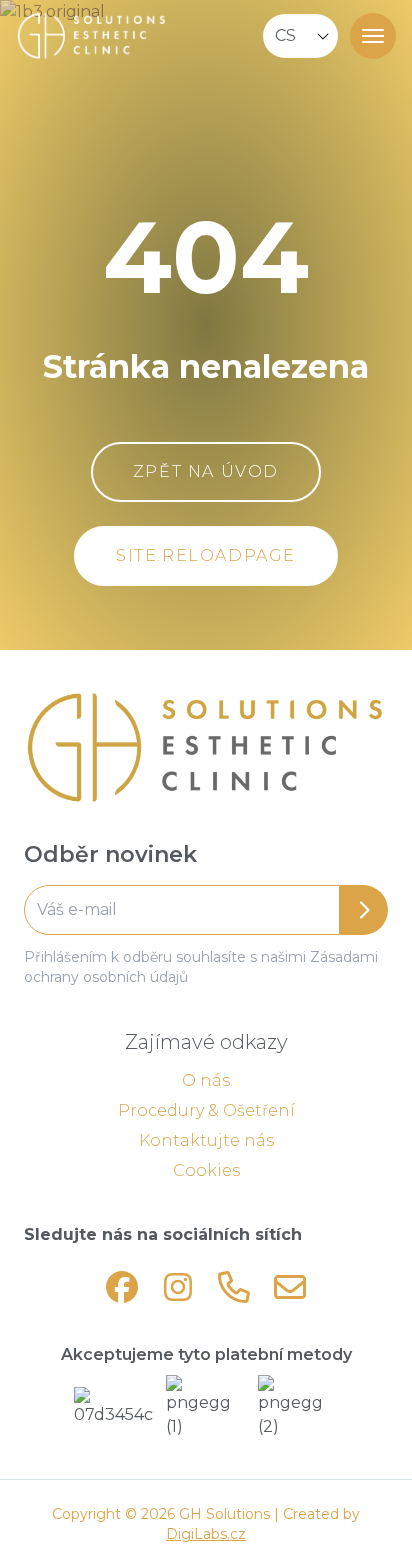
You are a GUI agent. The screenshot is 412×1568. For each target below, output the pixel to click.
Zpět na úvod (206, 471)
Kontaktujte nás (206, 1140)
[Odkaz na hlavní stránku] (206, 748)
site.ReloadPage (206, 555)
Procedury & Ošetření (206, 1110)
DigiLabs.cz (206, 1534)
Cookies (206, 1170)
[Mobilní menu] (373, 36)
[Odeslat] (364, 910)
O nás (206, 1080)
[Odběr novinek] (206, 910)
